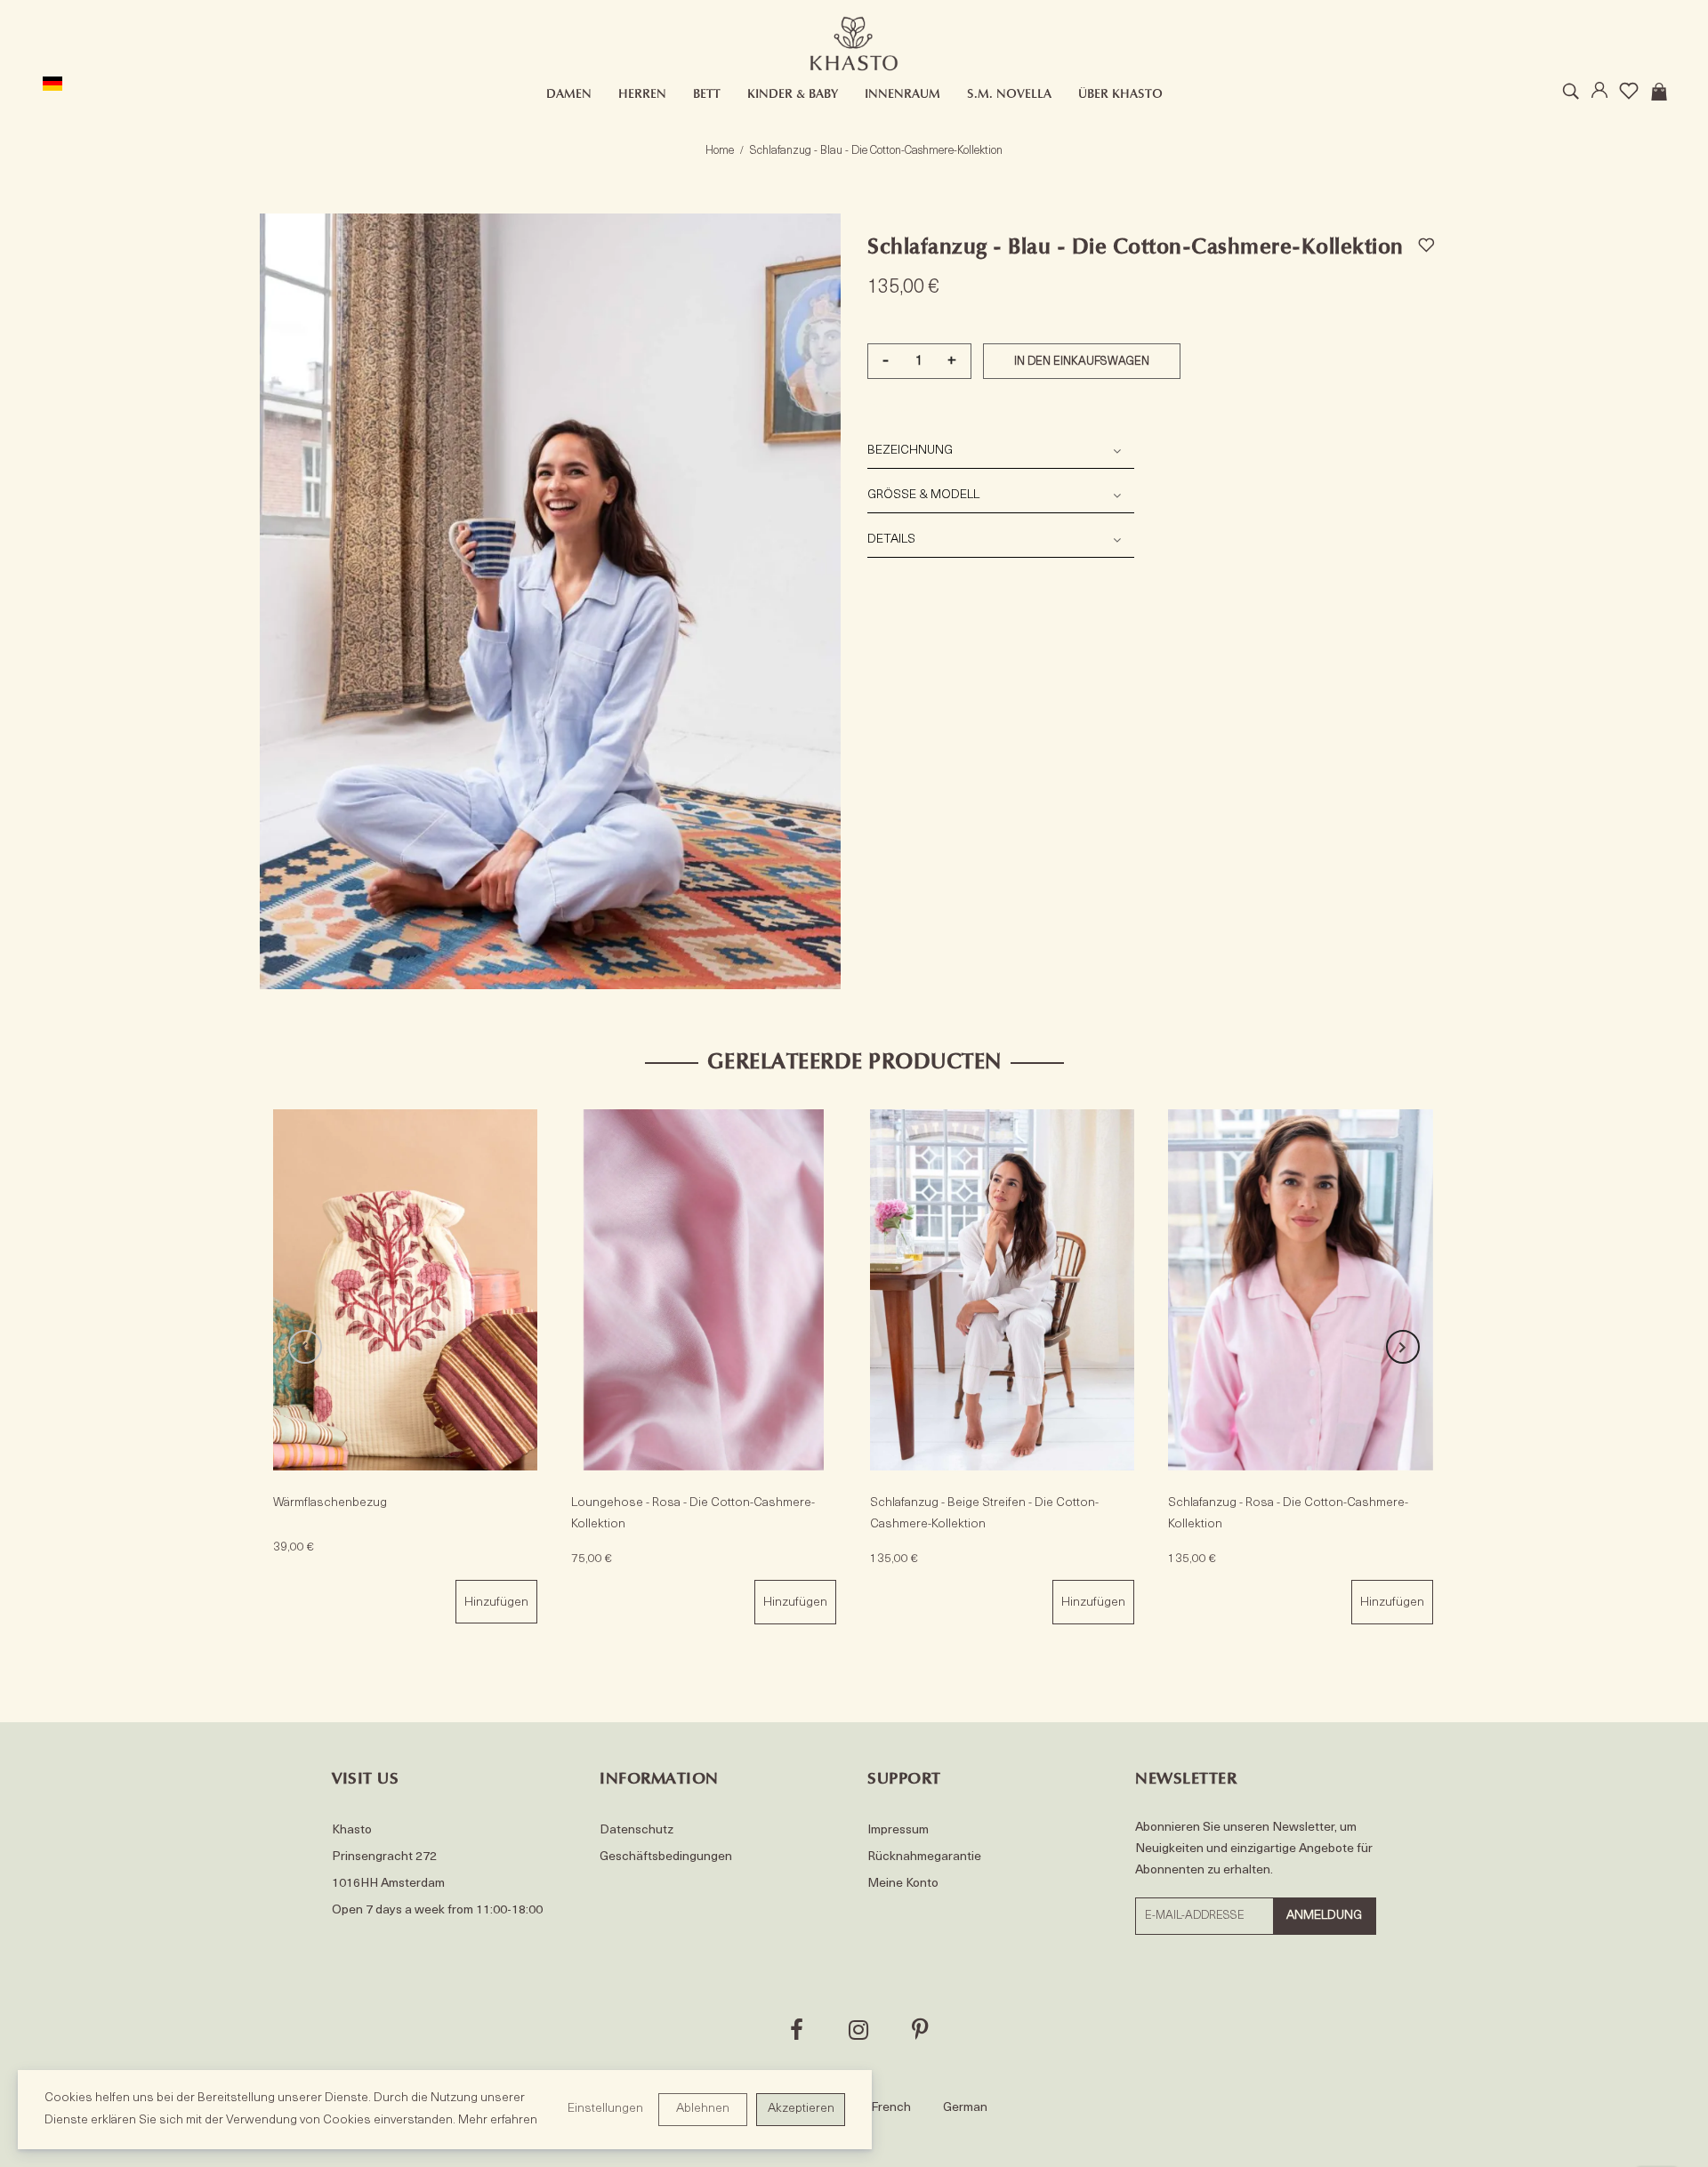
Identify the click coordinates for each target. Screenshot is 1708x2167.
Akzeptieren (801, 2109)
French (891, 2108)
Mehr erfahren (498, 2120)
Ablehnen (703, 2109)
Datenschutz (636, 1830)
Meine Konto (903, 1884)
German (965, 2108)
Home (720, 151)
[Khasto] (854, 44)
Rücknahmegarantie (924, 1857)
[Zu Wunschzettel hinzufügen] (1426, 242)
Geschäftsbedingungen (666, 1857)
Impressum (898, 1830)
